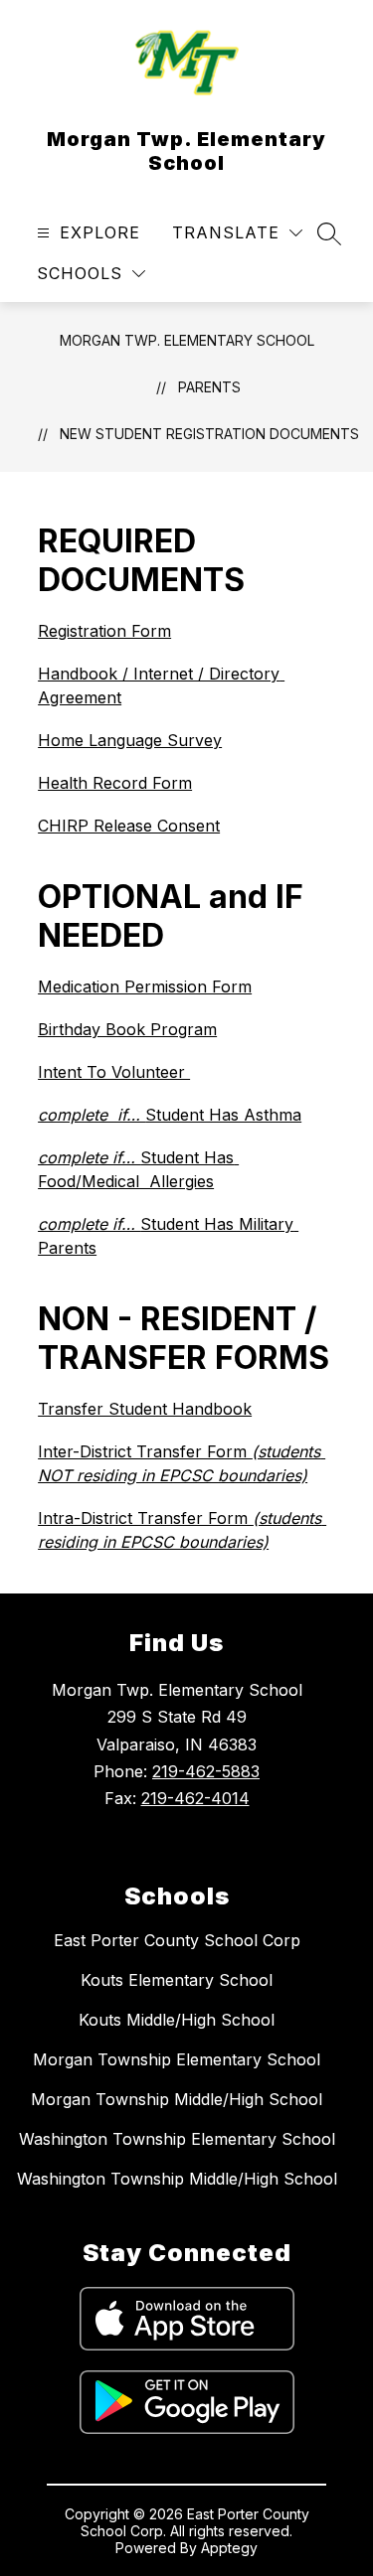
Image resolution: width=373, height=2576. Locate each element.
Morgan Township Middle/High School (177, 2099)
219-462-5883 (206, 1771)
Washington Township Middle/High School (177, 2179)
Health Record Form (115, 783)
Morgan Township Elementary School (177, 2059)
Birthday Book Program (127, 1029)
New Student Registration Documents (209, 434)
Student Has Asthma (170, 1115)
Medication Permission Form (145, 986)
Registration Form (104, 631)
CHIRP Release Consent (129, 826)
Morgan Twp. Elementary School (187, 340)
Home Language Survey (130, 740)
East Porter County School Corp (177, 1940)
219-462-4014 (195, 1798)
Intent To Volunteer (114, 1072)
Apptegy (229, 2548)
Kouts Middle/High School (177, 2020)
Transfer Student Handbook (145, 1409)
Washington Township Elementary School (177, 2139)
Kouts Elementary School (177, 1980)
